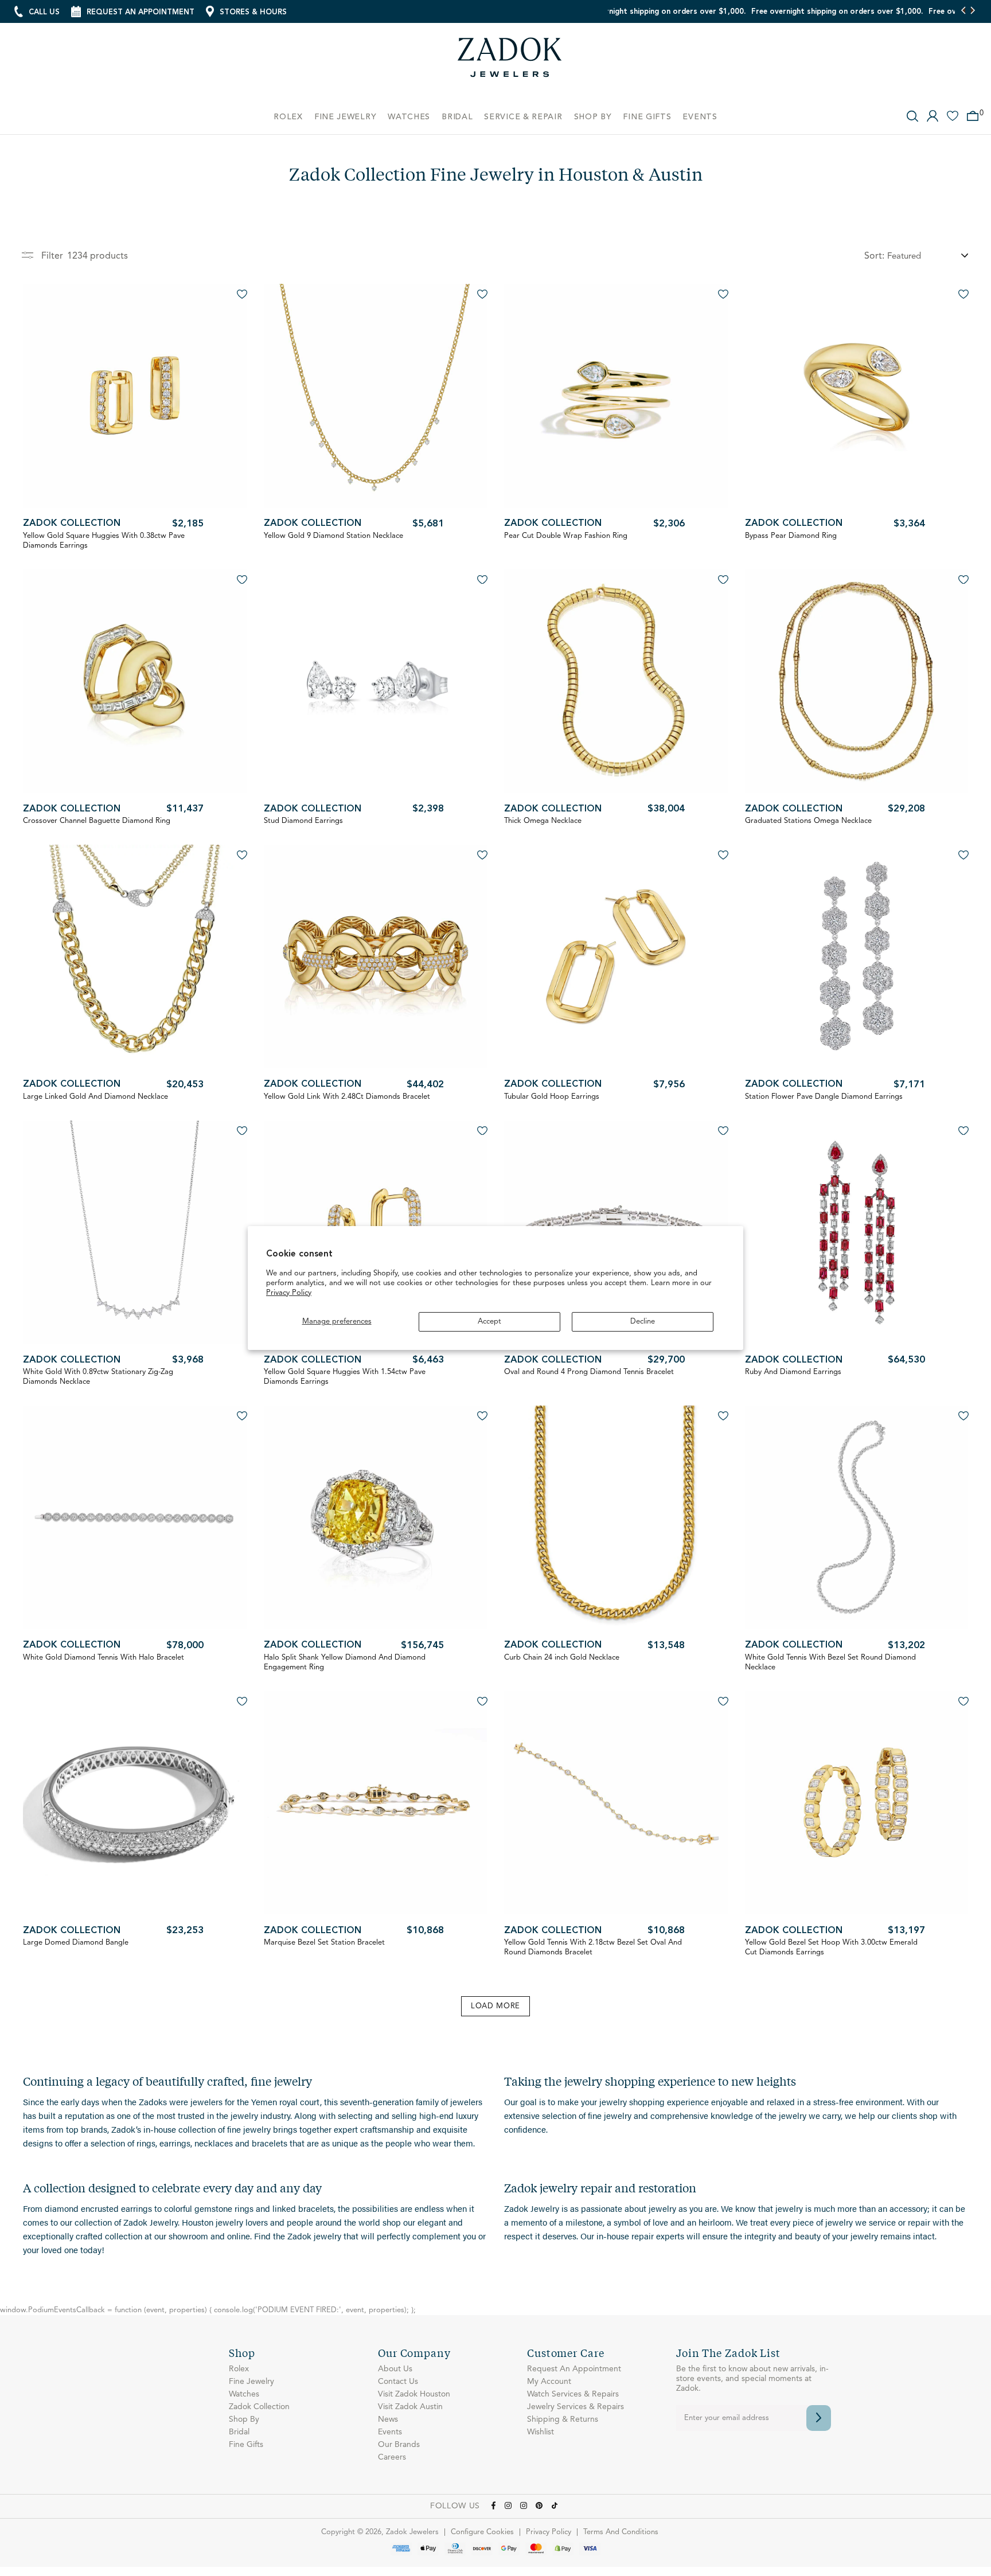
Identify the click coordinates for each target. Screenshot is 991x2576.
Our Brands (399, 2445)
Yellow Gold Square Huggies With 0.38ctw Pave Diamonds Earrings (104, 541)
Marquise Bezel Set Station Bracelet (324, 1943)
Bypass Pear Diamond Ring (791, 536)
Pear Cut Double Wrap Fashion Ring (566, 536)
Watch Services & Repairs (573, 2394)
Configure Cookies (482, 2532)
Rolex (239, 2369)
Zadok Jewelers (510, 62)
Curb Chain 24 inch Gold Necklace (562, 1658)
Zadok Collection (72, 524)
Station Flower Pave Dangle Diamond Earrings (824, 1097)
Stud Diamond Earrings (303, 821)
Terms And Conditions (621, 2532)
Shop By (244, 2419)
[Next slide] (972, 11)
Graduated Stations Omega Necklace (808, 821)
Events (390, 2432)
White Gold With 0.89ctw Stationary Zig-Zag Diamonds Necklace (98, 1377)
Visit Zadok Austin (410, 2407)
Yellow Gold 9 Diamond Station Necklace (333, 536)
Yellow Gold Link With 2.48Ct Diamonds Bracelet (347, 1097)
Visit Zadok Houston (414, 2394)
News (388, 2419)
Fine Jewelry (251, 2382)
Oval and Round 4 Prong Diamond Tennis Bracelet (589, 1372)
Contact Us (398, 2382)
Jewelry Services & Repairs (576, 2407)
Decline (643, 1322)
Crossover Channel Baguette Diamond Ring (97, 821)
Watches (244, 2394)
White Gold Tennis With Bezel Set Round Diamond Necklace (830, 1662)
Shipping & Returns (563, 2419)
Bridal (239, 2432)
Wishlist (541, 2432)
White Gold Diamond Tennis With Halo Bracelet (104, 1658)
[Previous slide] (964, 11)
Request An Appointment (574, 2369)
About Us (395, 2369)
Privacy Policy (289, 1293)
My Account (549, 2382)
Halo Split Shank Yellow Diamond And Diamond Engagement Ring (345, 1662)
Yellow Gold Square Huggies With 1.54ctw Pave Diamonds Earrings (345, 1377)
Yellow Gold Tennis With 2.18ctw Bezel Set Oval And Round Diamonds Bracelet (593, 1947)
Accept (489, 1322)
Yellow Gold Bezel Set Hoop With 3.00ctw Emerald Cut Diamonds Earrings (831, 1947)
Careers (392, 2457)
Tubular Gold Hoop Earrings (552, 1097)
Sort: (874, 256)
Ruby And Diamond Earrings (793, 1372)
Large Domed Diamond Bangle (76, 1943)
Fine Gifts (246, 2445)
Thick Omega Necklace (543, 821)
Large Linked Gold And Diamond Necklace (95, 1097)
